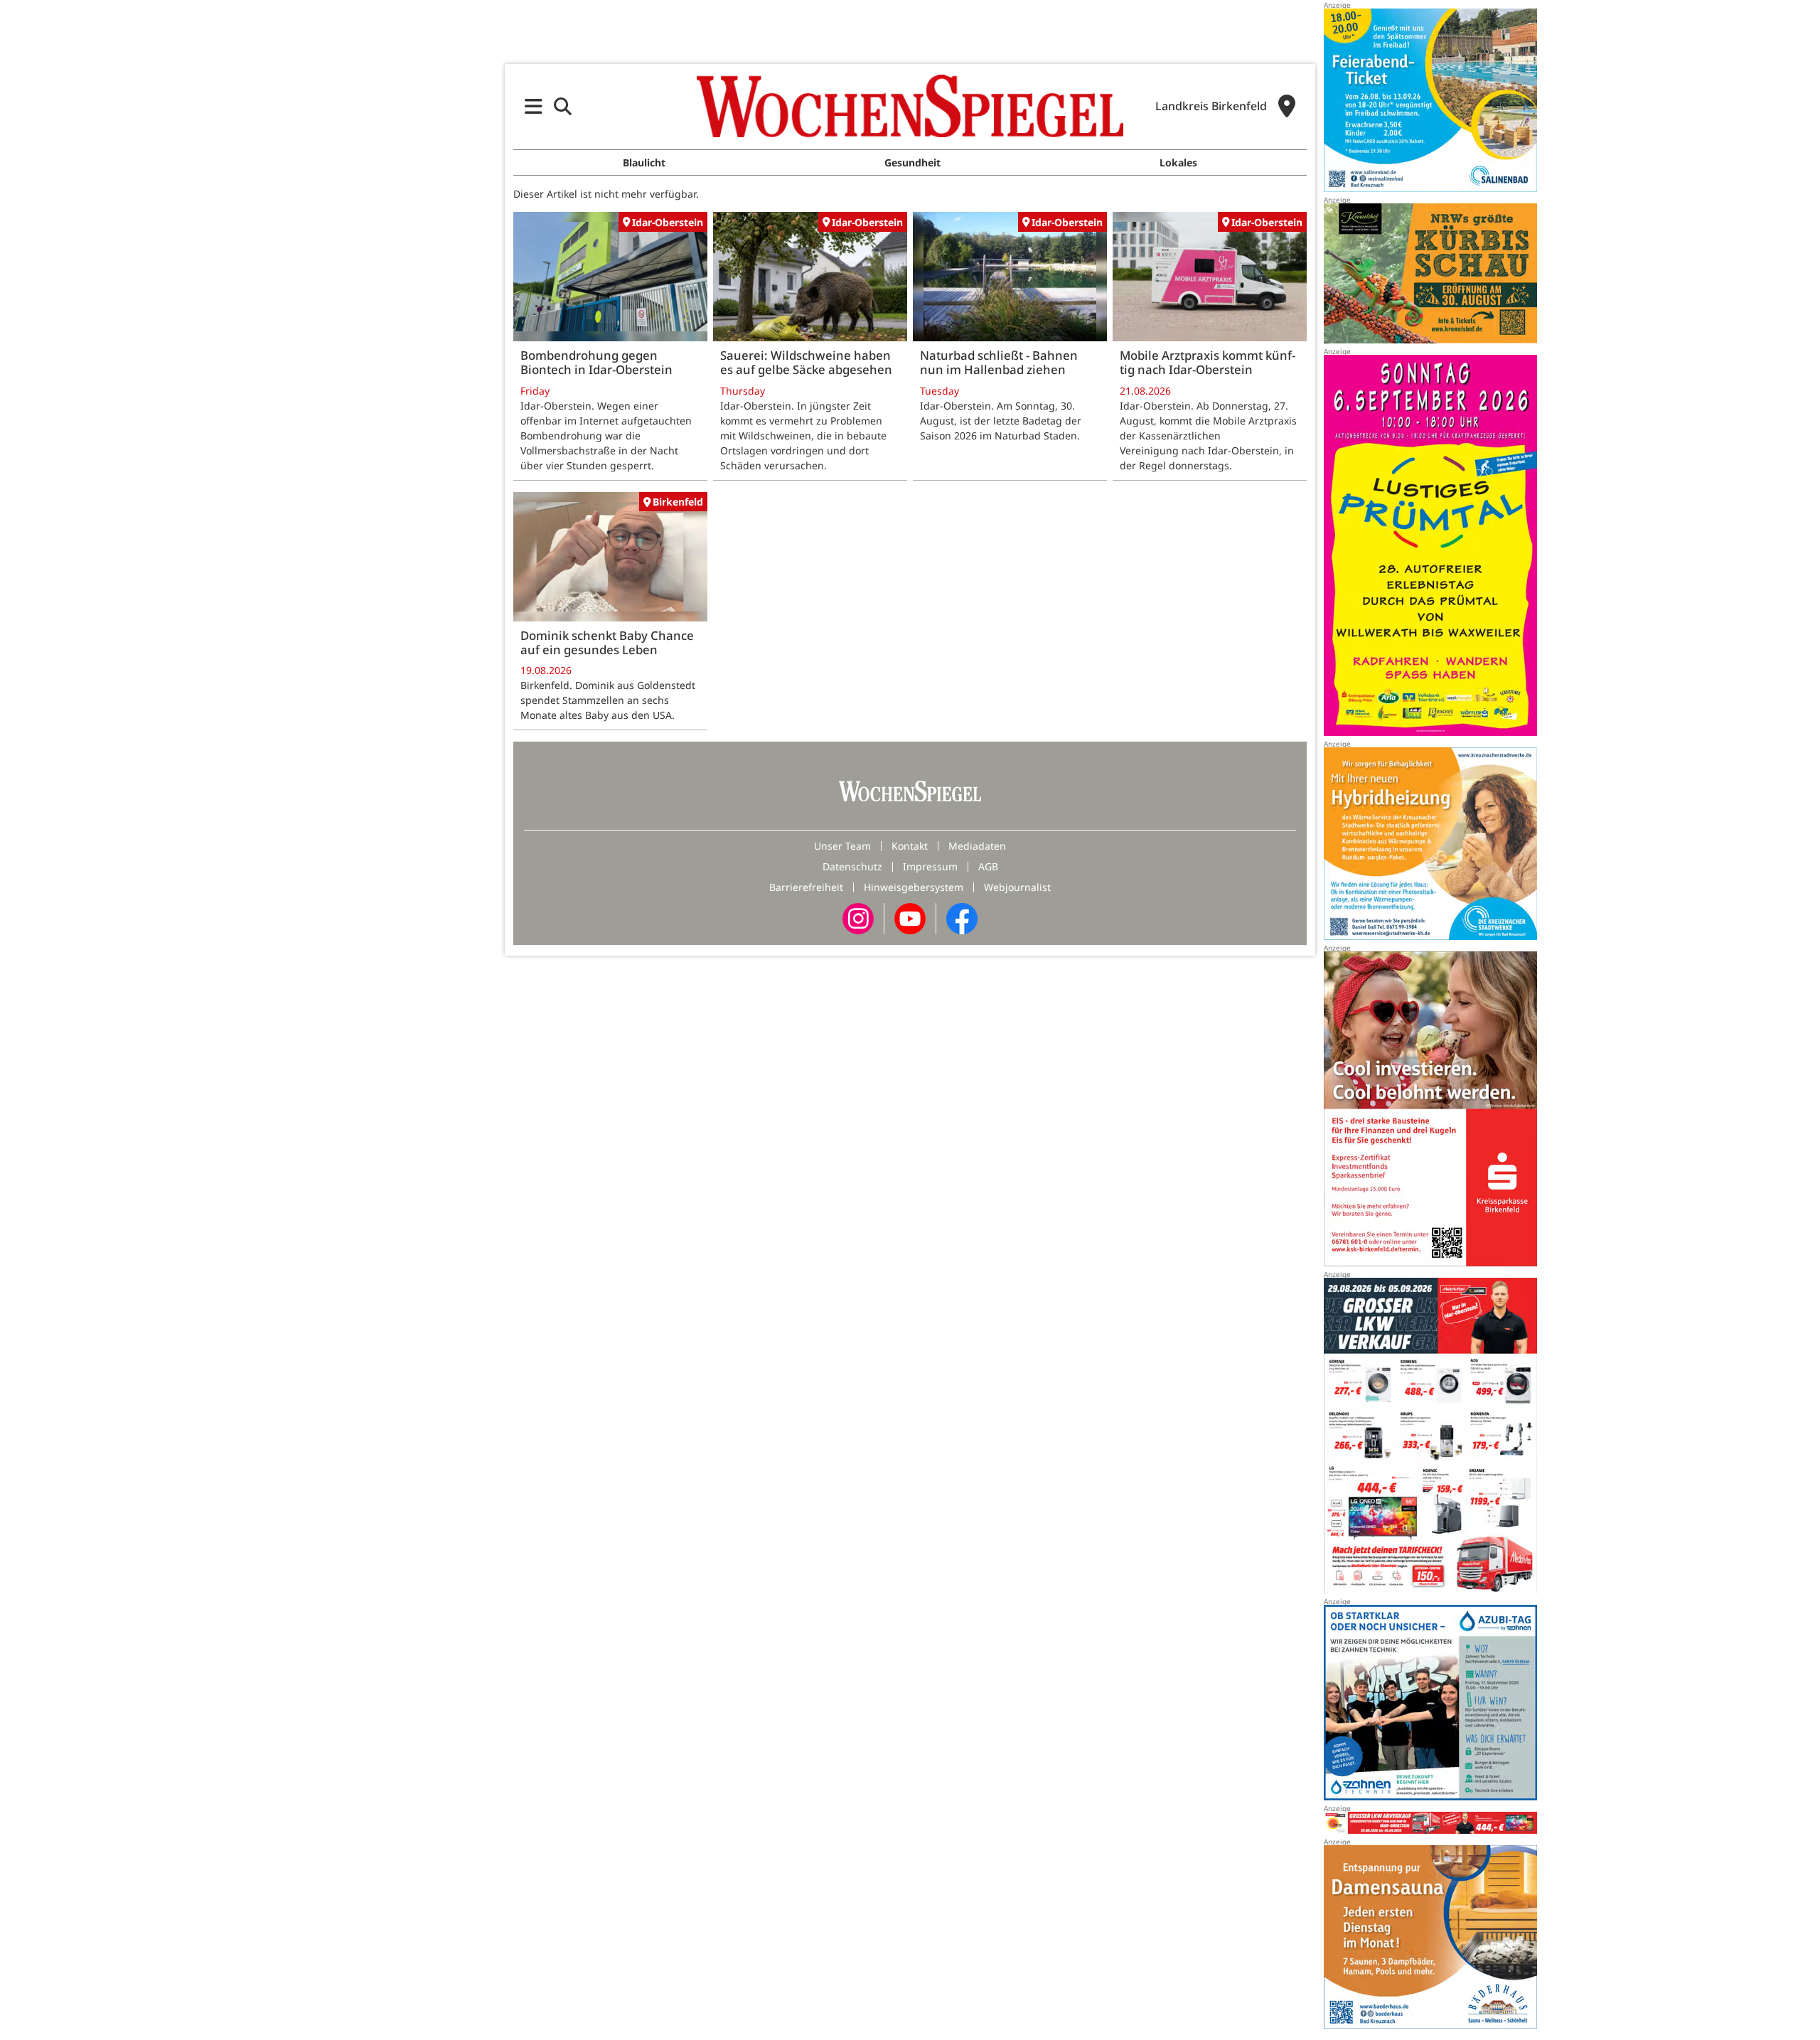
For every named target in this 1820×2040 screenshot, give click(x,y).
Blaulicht (644, 162)
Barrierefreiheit (806, 887)
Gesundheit (912, 162)
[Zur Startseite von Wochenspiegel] (910, 106)
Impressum (930, 866)
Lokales (1178, 162)
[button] (534, 106)
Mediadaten (977, 846)
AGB (988, 866)
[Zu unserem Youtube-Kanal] (910, 918)
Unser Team (842, 846)
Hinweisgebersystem (914, 887)
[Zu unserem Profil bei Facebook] (962, 918)
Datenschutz (852, 866)
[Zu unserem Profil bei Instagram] (858, 918)
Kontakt (910, 846)
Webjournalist (1017, 887)
